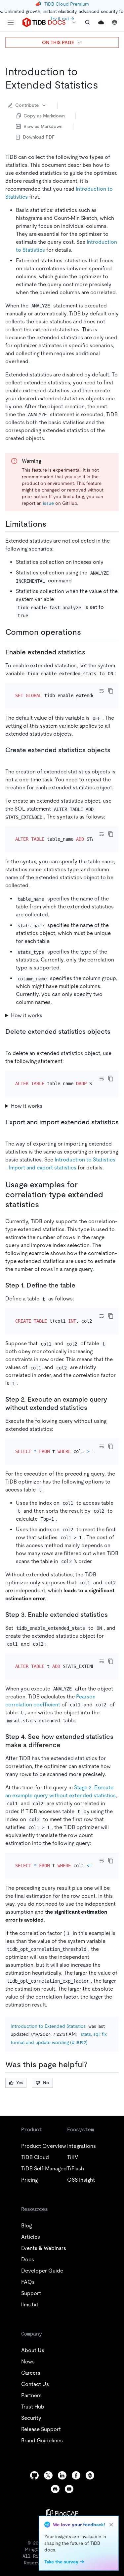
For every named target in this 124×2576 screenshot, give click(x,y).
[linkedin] (62, 2475)
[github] (34, 2475)
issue (48, 503)
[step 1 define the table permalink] (81, 1285)
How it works (27, 1015)
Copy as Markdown (44, 116)
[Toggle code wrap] (102, 691)
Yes (20, 2083)
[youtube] (69, 2489)
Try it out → (62, 19)
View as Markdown (43, 126)
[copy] (111, 691)
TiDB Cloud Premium (67, 4)
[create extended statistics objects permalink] (11, 758)
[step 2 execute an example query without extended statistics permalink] (93, 1408)
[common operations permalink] (86, 632)
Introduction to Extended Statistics (48, 2026)
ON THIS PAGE (58, 42)
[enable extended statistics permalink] (91, 652)
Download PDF (39, 137)
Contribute (27, 105)
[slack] (90, 2475)
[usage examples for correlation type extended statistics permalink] (44, 1205)
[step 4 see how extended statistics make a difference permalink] (66, 1745)
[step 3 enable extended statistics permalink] (113, 1615)
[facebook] (76, 2475)
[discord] (55, 2489)
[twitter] (48, 2475)
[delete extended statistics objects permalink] (11, 1040)
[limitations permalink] (52, 524)
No (46, 2083)
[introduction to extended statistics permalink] (103, 85)
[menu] (11, 23)
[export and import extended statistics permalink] (11, 1130)
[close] (111, 2525)
